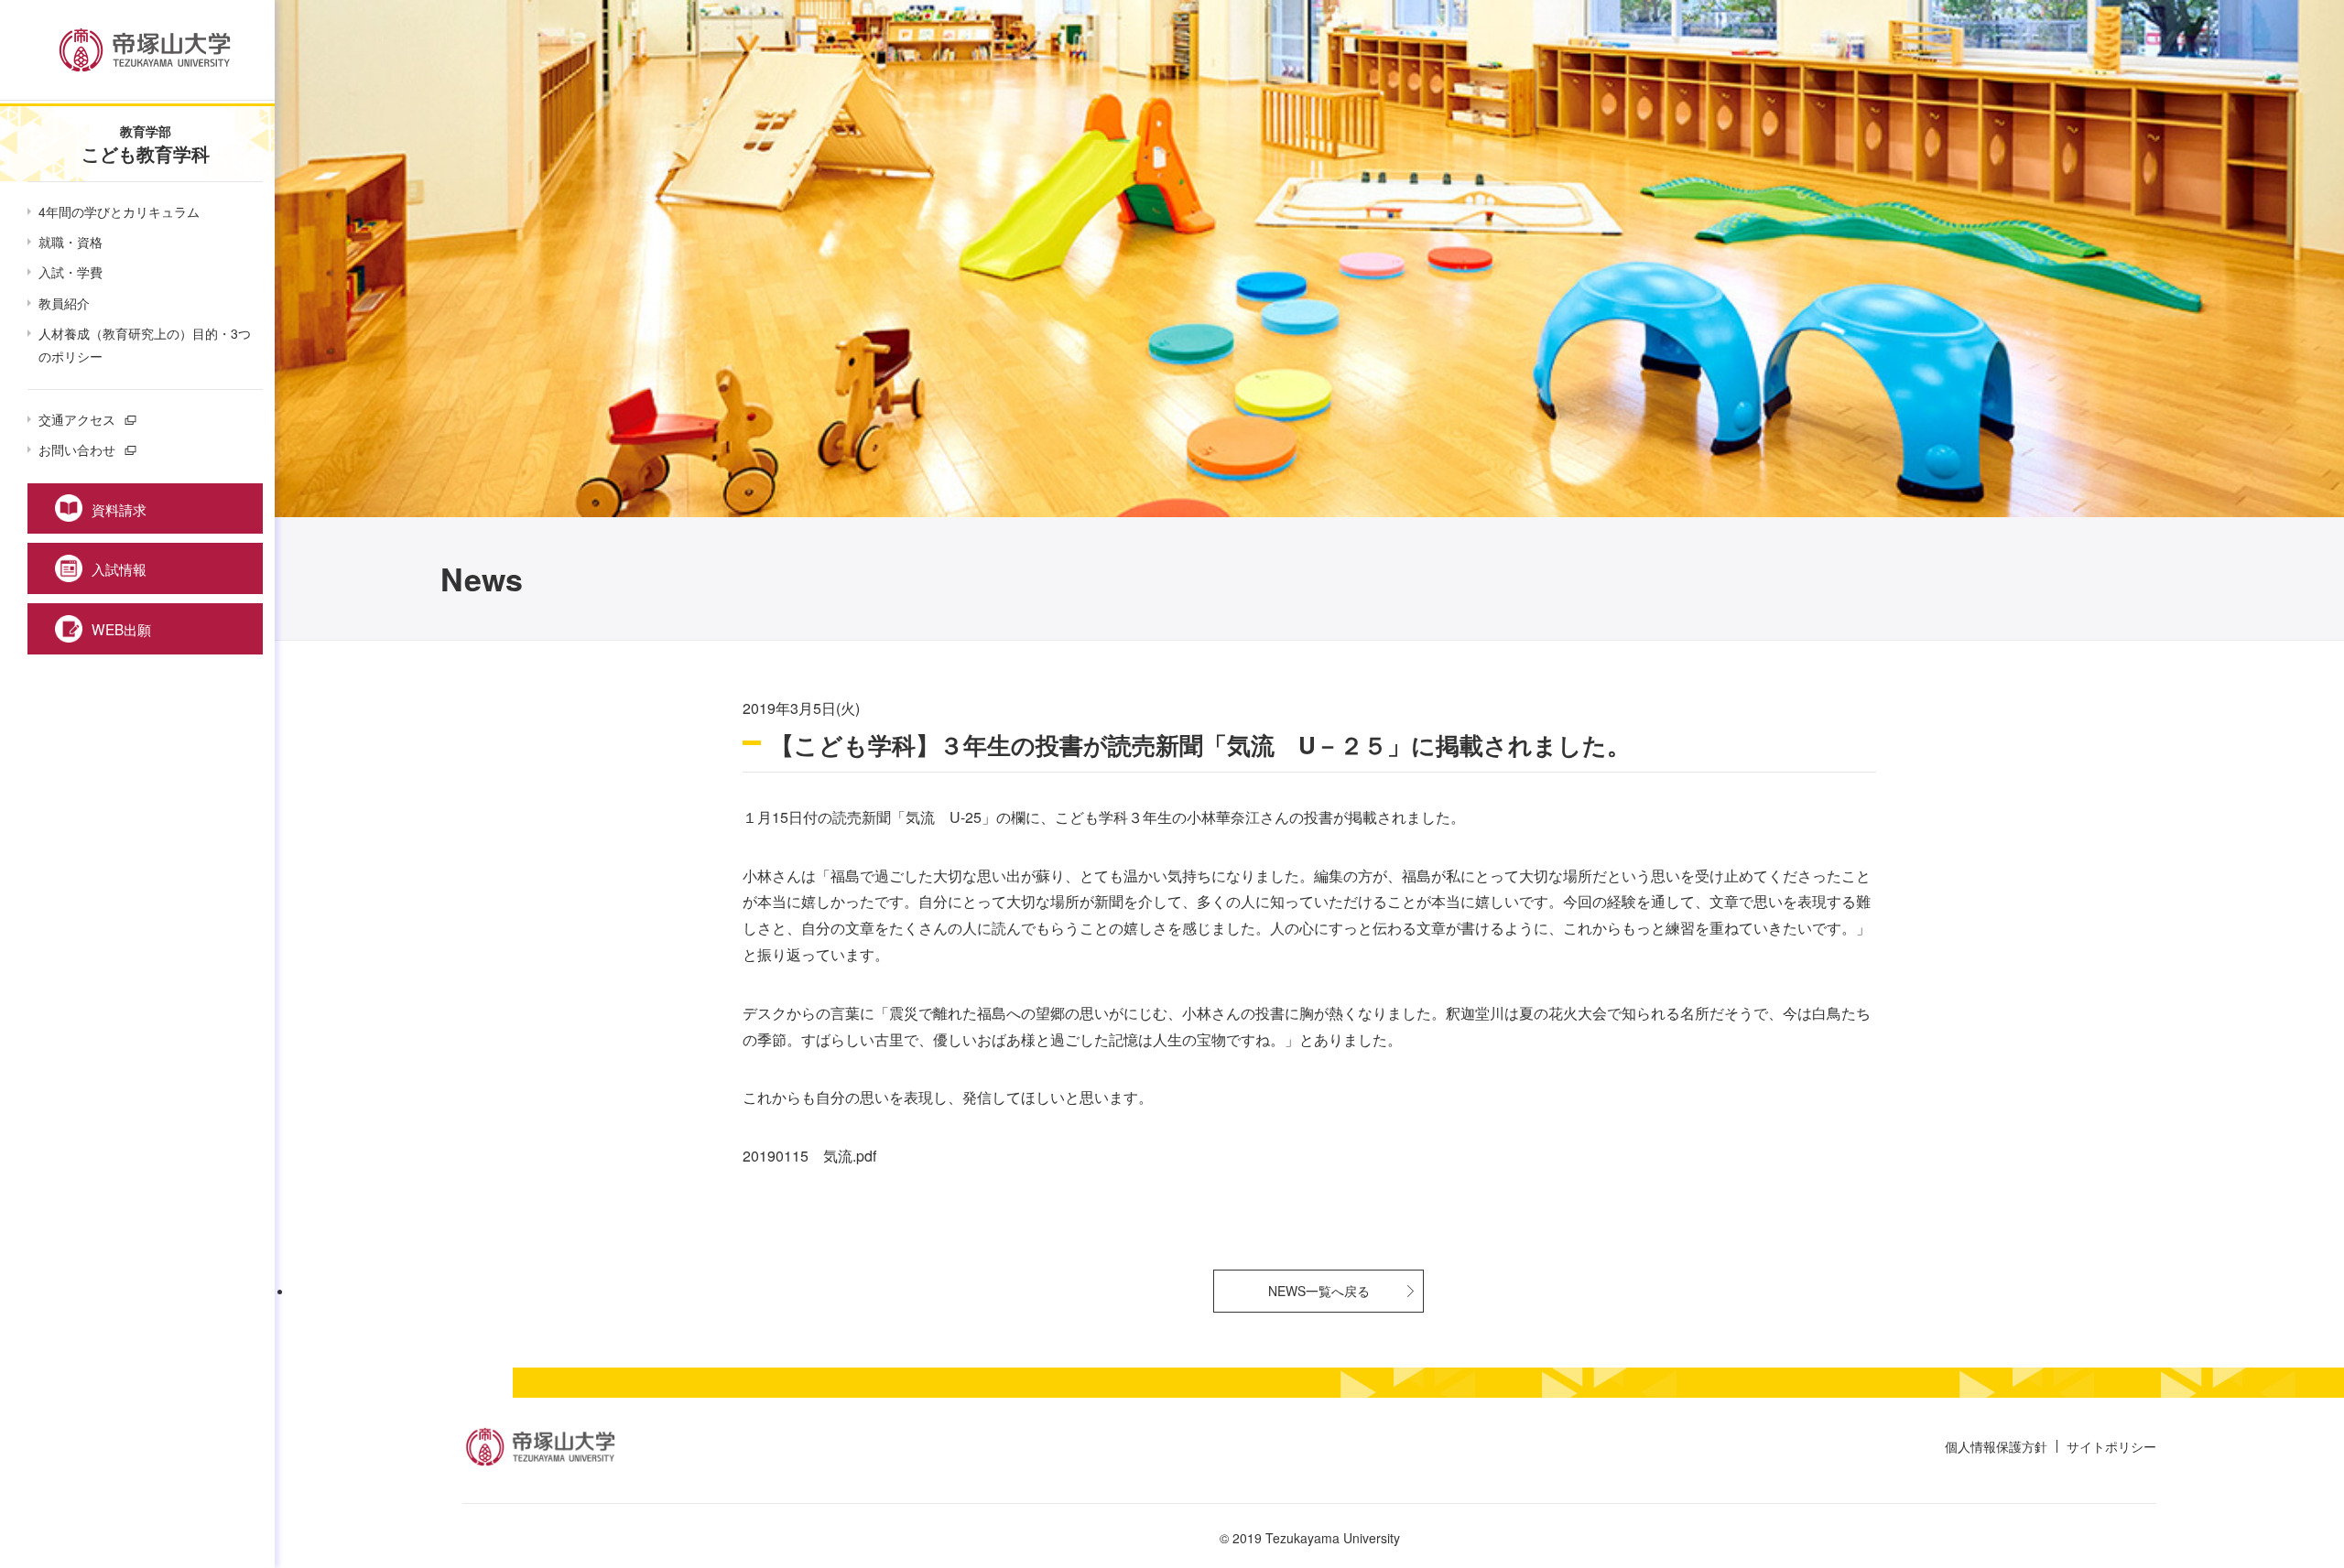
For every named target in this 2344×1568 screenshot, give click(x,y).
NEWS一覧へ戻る (1319, 1291)
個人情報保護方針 (1996, 1446)
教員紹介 (64, 303)
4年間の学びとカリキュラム (119, 211)
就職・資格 (71, 242)
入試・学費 (71, 272)
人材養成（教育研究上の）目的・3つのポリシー (145, 345)
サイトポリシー (2111, 1446)
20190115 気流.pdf (809, 1156)
